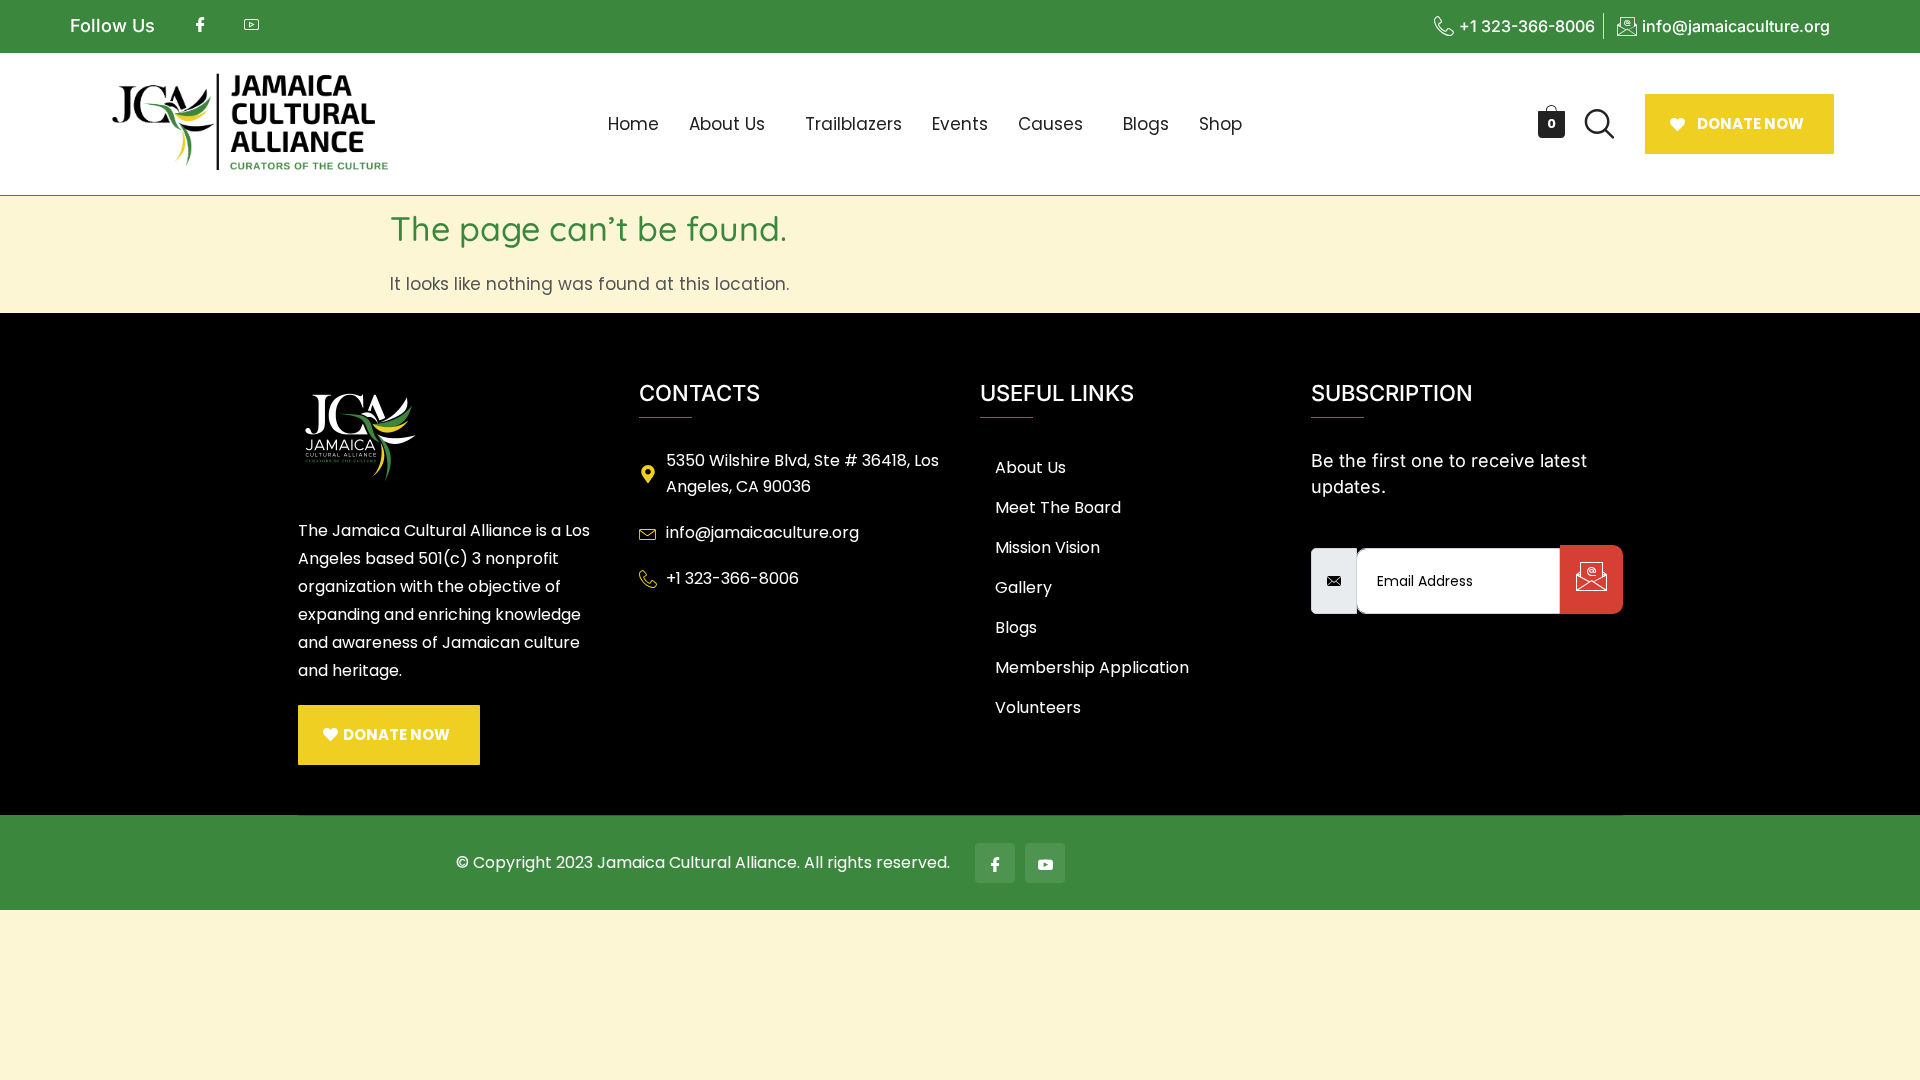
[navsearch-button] (1600, 124)
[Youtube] (1045, 863)
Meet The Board (1058, 507)
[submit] (1591, 579)
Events (960, 124)
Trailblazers (853, 124)
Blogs (1146, 124)
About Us (727, 124)
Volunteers (1038, 707)
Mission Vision (1047, 547)
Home (633, 124)
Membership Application (1092, 667)
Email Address (1371, 531)
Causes (1050, 124)
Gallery (1023, 587)
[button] (732, 124)
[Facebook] (995, 863)
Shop (1220, 124)
